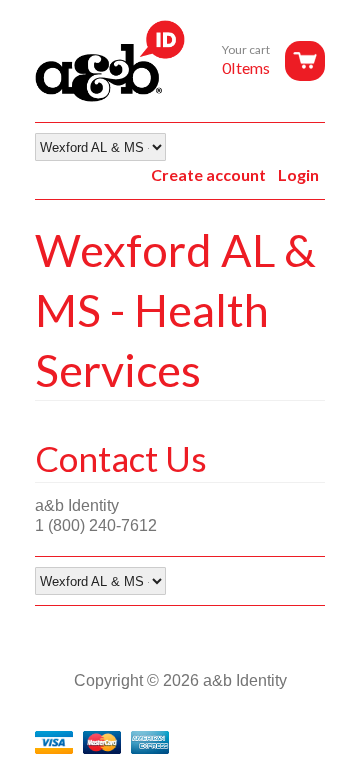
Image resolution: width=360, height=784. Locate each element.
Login (298, 174)
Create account (208, 174)
